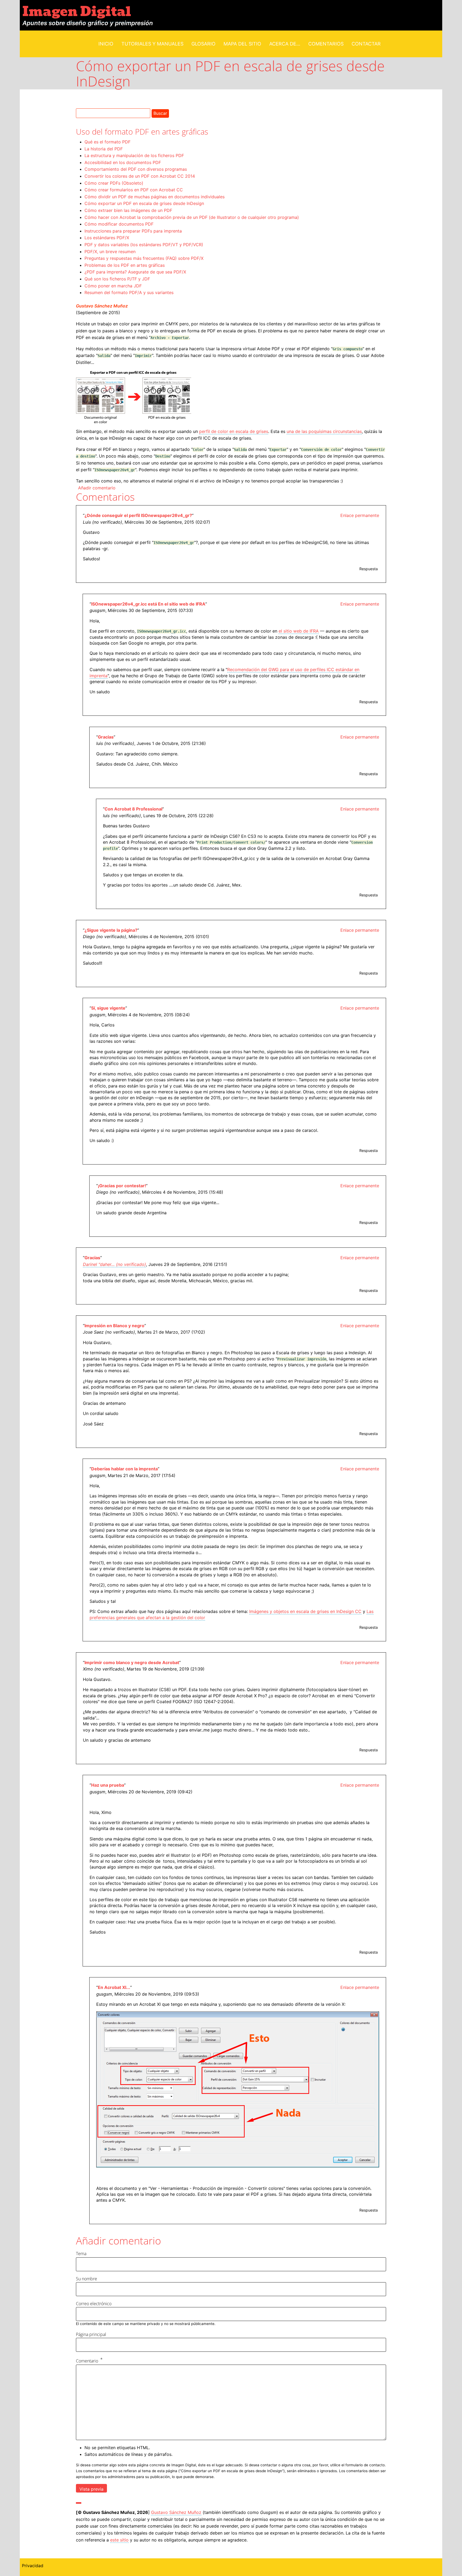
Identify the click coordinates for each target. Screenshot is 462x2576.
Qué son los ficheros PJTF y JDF (117, 279)
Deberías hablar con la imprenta (124, 1469)
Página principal (91, 2334)
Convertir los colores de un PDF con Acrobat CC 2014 (140, 176)
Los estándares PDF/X (107, 238)
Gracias (106, 737)
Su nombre (86, 2279)
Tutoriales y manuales (152, 44)
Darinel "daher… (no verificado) (114, 1264)
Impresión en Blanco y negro (114, 1326)
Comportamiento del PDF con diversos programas (136, 169)
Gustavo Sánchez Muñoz (102, 306)
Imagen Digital (77, 12)
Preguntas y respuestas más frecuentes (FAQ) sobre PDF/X (144, 258)
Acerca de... (285, 44)
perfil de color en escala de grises (234, 431)
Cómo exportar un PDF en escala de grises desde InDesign (144, 203)
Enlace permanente (360, 515)
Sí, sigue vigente (108, 1008)
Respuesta (369, 569)
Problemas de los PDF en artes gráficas (125, 265)
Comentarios (326, 44)
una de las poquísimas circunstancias (324, 431)
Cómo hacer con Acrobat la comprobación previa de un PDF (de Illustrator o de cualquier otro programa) (192, 217)
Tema (81, 2254)
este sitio (119, 2540)
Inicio (106, 44)
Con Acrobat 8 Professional (133, 809)
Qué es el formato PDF (107, 142)
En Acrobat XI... (114, 1987)
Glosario (203, 44)
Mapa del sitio (242, 44)
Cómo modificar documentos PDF (119, 224)
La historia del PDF (104, 149)
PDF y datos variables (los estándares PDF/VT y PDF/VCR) (144, 245)
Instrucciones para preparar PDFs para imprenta (133, 231)
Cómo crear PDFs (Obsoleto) (114, 183)
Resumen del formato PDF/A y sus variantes (129, 292)
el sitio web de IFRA (299, 631)
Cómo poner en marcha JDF (113, 286)
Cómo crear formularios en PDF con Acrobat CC (134, 190)
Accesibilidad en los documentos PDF (123, 162)
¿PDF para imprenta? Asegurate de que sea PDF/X (135, 272)
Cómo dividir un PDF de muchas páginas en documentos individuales (155, 197)
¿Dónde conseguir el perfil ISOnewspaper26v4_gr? (138, 515)
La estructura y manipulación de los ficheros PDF (134, 155)
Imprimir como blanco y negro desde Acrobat (132, 1662)
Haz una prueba (108, 1785)
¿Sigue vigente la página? (111, 930)
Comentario (87, 2361)
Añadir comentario (97, 488)
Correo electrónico (94, 2304)
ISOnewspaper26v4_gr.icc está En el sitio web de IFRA (148, 604)
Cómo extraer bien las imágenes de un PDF (128, 210)
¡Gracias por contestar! (122, 1186)
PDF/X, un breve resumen (110, 252)
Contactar (366, 44)
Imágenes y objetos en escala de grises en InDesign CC (305, 1611)
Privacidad (33, 2566)
